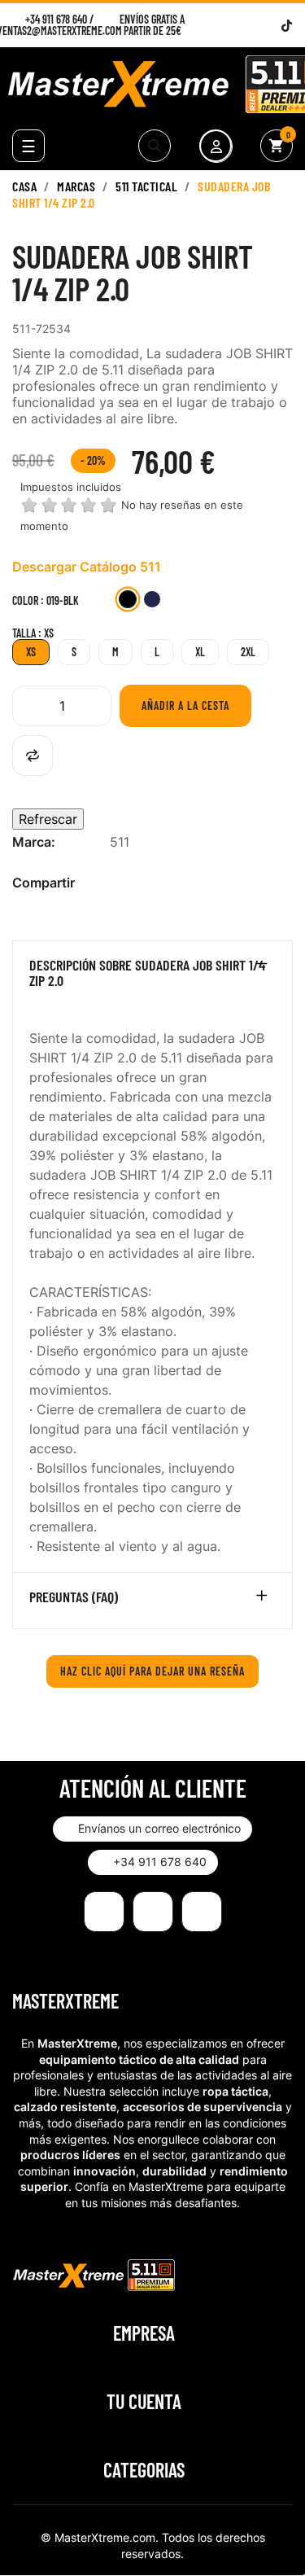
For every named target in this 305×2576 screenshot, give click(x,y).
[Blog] (202, 1912)
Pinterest (171, 883)
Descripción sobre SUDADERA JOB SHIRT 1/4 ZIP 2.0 (147, 974)
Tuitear (145, 883)
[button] (152, 1829)
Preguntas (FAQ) (74, 1597)
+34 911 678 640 (56, 19)
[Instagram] (246, 26)
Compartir (119, 883)
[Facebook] (226, 26)
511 (120, 842)
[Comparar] (33, 756)
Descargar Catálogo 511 (87, 567)
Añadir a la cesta (185, 705)
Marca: (34, 842)
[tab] (152, 977)
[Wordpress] (266, 26)
